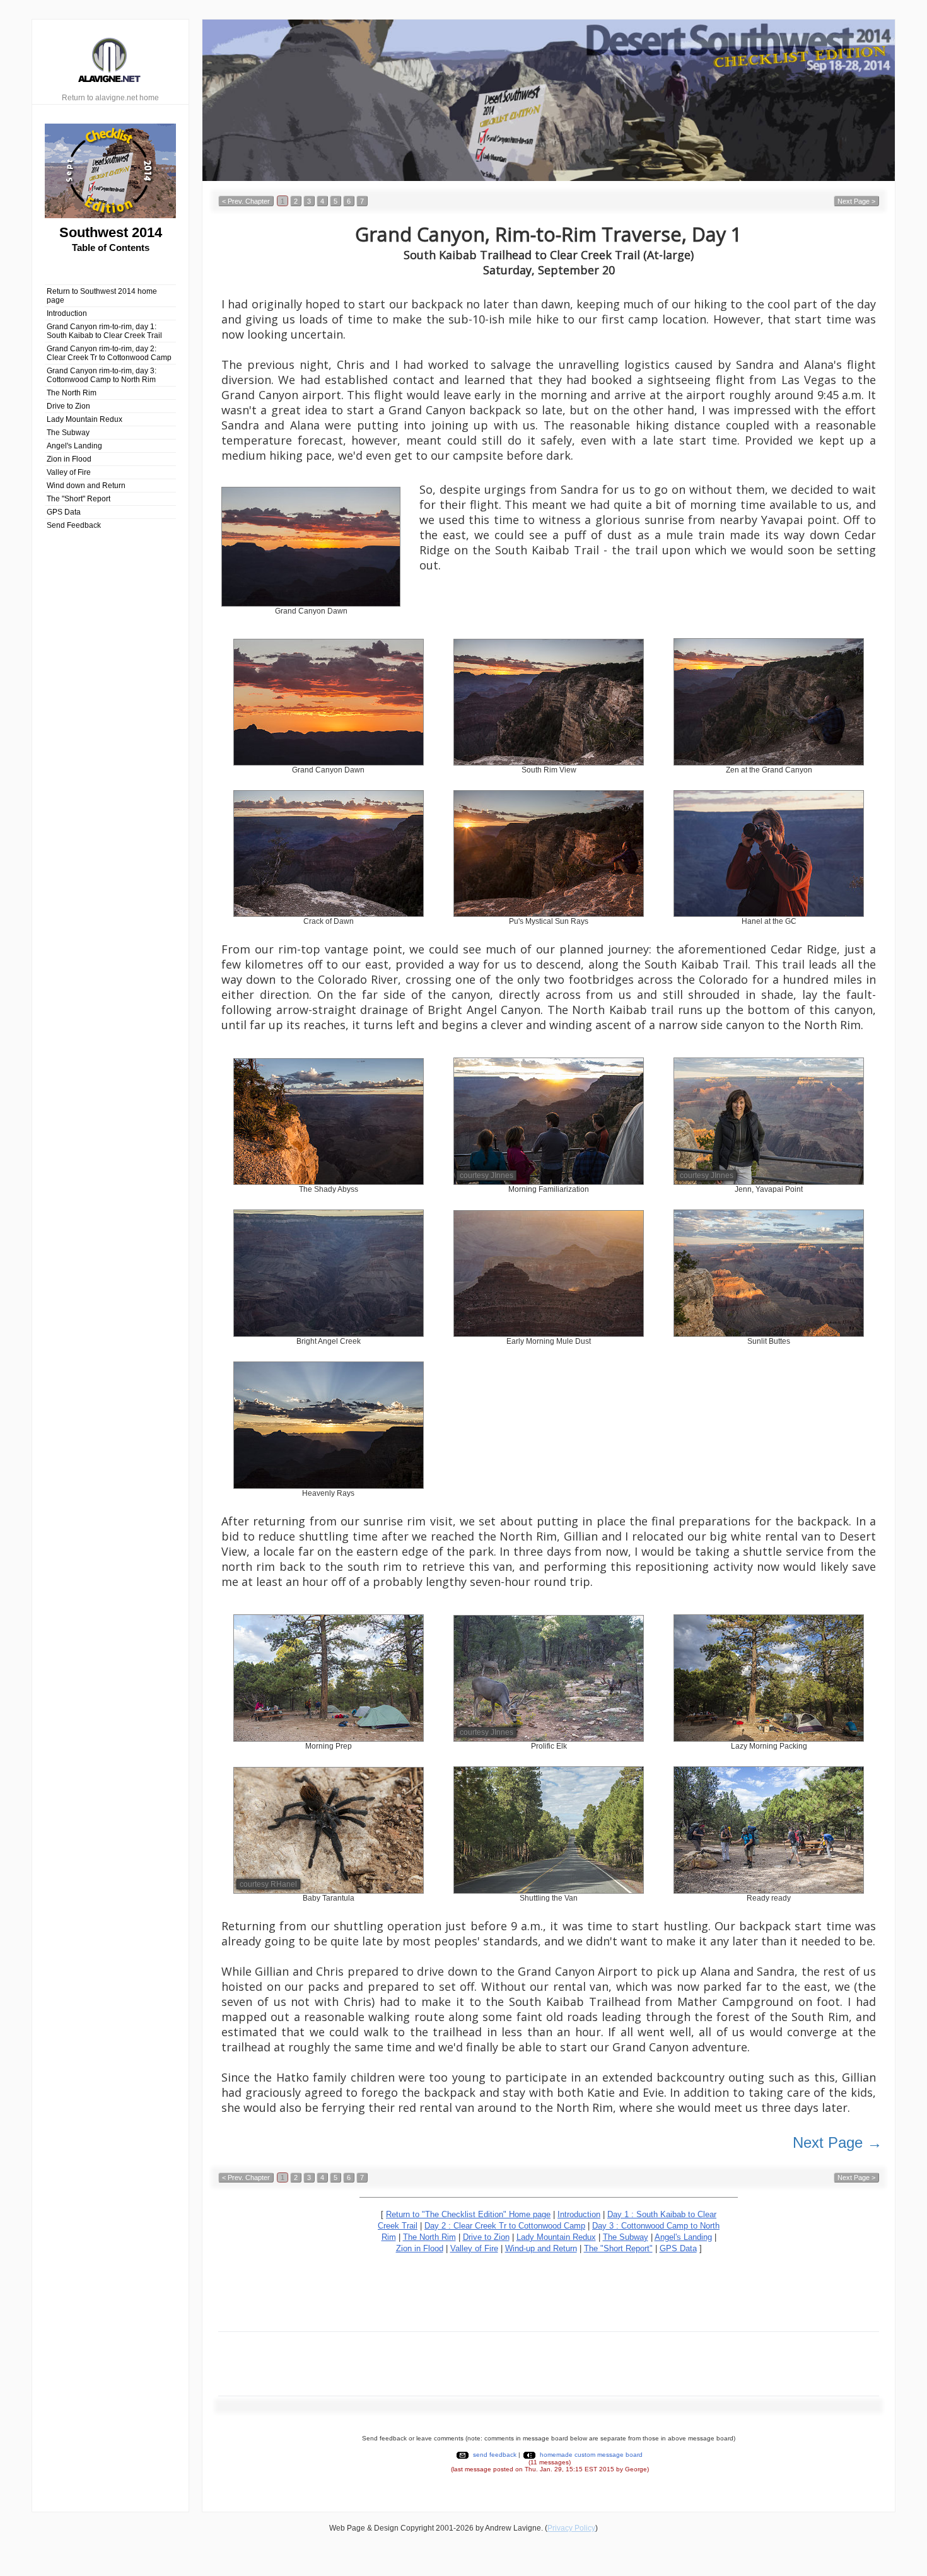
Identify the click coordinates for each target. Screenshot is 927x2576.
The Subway (68, 433)
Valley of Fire (69, 472)
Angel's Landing (74, 446)
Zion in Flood (69, 459)
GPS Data (64, 512)
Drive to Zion (68, 406)
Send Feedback (74, 525)
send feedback (495, 2455)
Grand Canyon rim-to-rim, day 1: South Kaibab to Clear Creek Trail (104, 331)
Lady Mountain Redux (85, 419)
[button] (246, 201)
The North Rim (72, 393)
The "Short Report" (618, 2248)
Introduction (67, 313)
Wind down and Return (86, 486)
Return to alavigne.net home (110, 98)
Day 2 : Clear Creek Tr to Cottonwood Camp (505, 2226)
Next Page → (837, 2142)
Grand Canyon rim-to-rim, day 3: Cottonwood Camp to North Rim (102, 375)
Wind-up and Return (541, 2248)
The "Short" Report (79, 499)
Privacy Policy (571, 2528)
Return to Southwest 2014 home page (102, 296)
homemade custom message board (591, 2455)
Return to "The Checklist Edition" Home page (468, 2214)
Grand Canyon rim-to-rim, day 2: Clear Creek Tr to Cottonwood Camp (109, 353)
